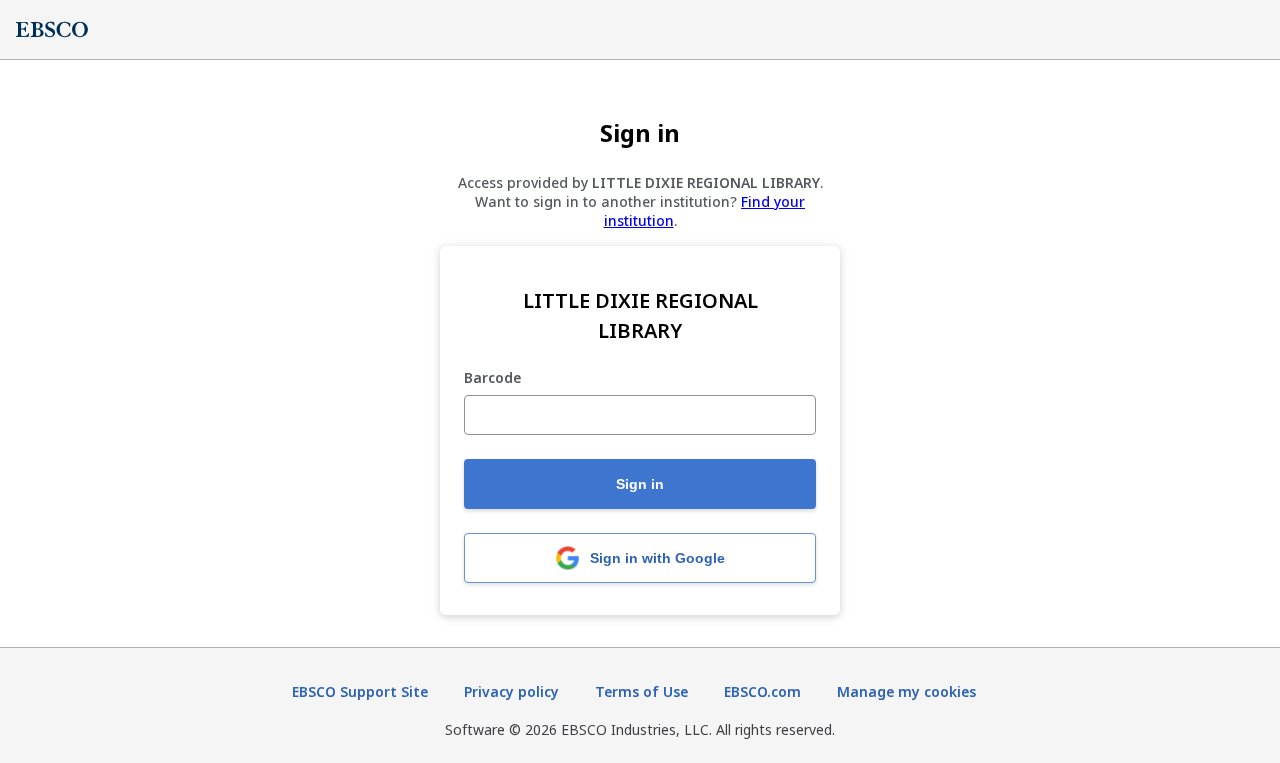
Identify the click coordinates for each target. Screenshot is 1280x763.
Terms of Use (641, 691)
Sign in (640, 484)
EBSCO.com (762, 691)
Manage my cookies (906, 691)
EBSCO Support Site (360, 691)
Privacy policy (511, 691)
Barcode (492, 378)
